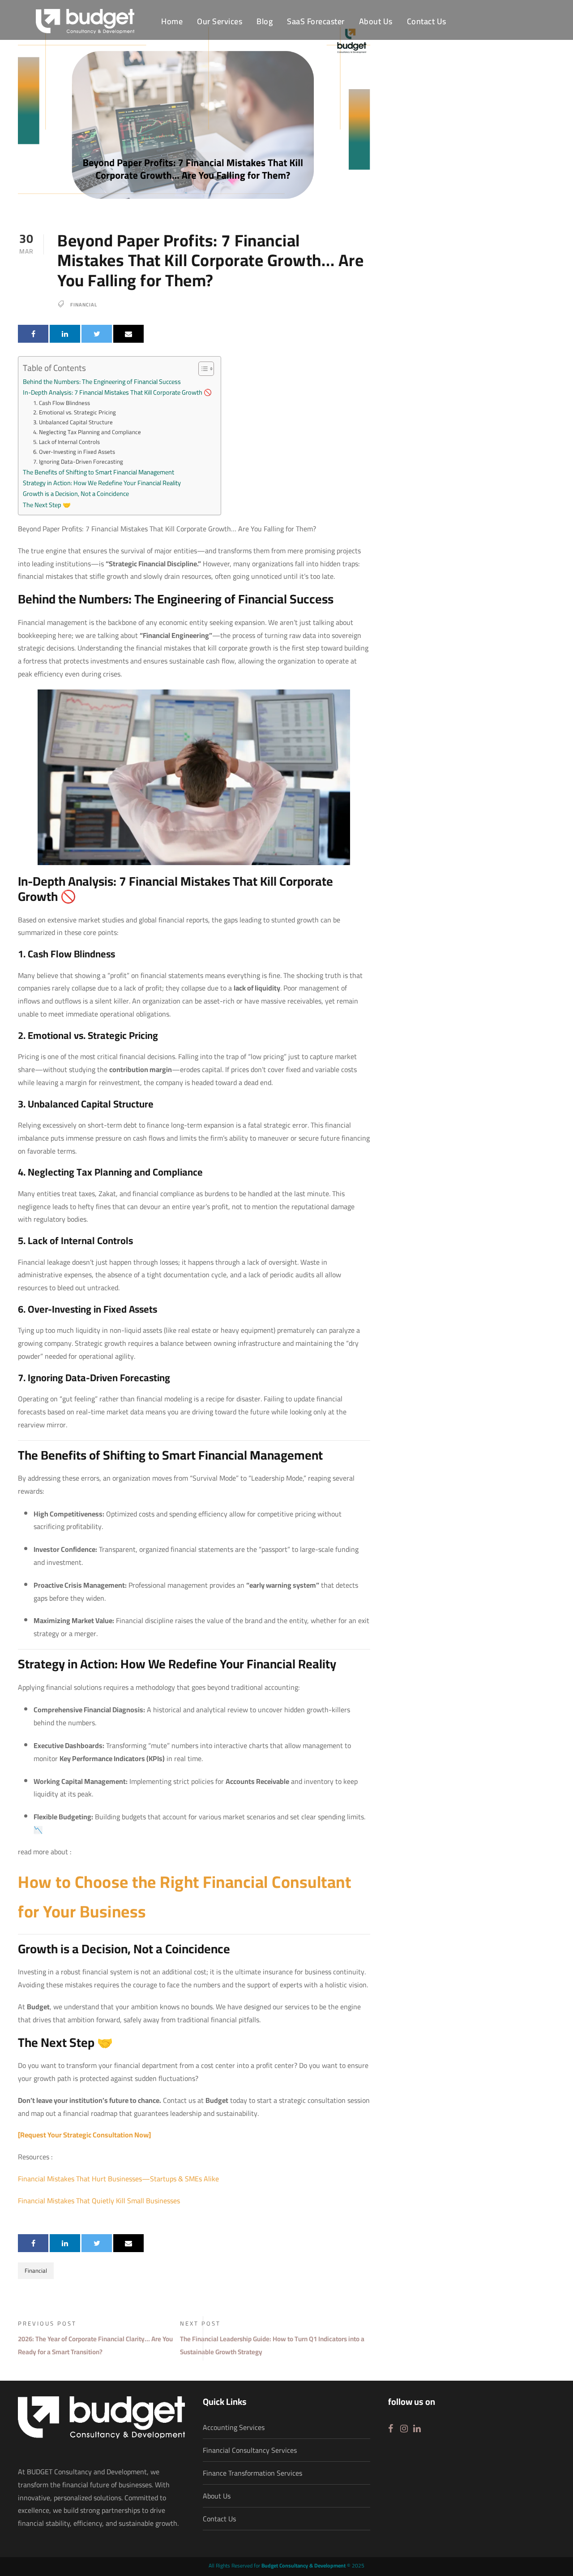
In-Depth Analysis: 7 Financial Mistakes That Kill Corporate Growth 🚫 (117, 392)
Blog (265, 22)
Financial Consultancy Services (250, 2450)
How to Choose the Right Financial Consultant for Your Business (184, 1897)
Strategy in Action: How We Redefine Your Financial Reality (102, 483)
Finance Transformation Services (252, 2473)
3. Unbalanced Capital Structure (73, 422)
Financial (84, 305)
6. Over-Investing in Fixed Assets (74, 452)
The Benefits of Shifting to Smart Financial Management (98, 472)
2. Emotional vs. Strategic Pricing (75, 412)
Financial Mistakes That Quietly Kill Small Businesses (99, 2201)
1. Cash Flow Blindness (62, 403)
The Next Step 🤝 (47, 505)
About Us (376, 22)
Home (172, 22)
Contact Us (427, 22)
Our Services (220, 22)
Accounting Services (234, 2427)
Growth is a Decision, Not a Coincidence (76, 493)
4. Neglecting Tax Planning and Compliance (87, 432)
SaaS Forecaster (316, 22)
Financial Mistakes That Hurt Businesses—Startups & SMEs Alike (118, 2179)
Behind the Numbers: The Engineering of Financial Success (102, 381)
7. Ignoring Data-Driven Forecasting (78, 462)
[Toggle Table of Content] (202, 369)
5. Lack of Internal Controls (66, 442)
